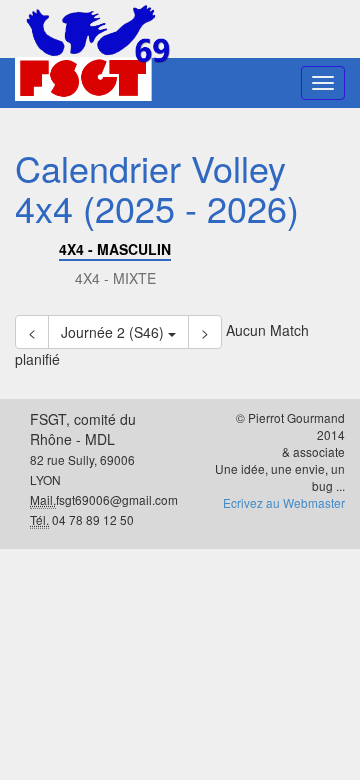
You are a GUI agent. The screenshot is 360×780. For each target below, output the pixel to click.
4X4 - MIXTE (115, 278)
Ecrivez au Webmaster (284, 502)
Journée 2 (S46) (114, 332)
